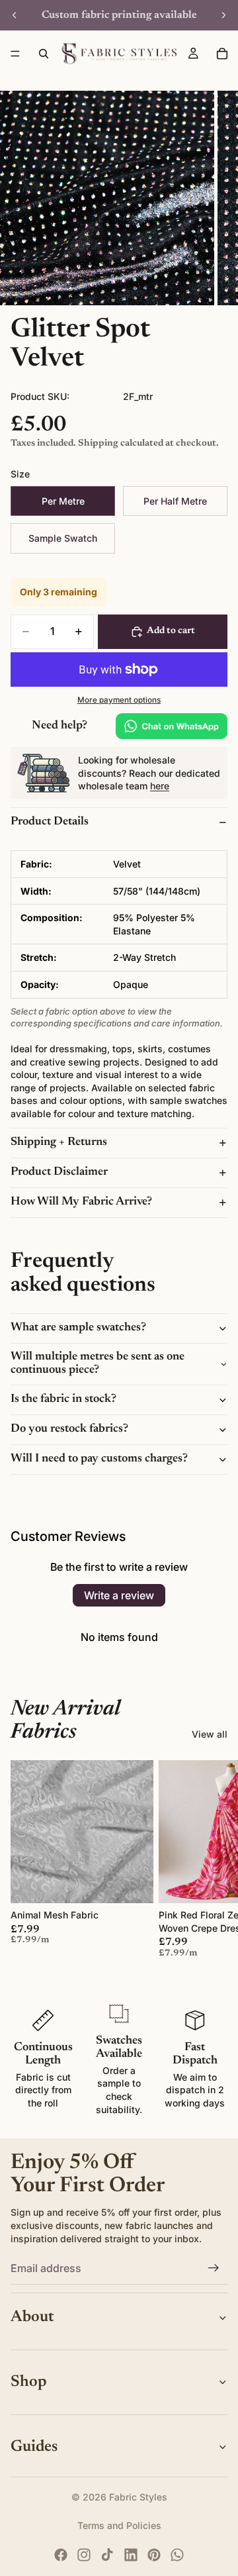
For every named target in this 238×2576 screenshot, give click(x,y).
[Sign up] (214, 2268)
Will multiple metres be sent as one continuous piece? (98, 1363)
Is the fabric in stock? (63, 1399)
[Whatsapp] (177, 2555)
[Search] (44, 54)
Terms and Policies (119, 2525)
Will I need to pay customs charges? (99, 1459)
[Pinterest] (154, 2555)
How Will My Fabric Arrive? (81, 1202)
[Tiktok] (107, 2555)
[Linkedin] (131, 2555)
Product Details (50, 822)
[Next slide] (223, 15)
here (160, 786)
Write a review (119, 1595)
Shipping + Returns (59, 1142)
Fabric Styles (138, 2497)
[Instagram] (84, 2555)
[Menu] (15, 54)
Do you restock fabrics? (69, 1429)
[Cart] (222, 54)
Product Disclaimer (59, 1172)
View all (210, 1734)
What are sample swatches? (78, 1328)
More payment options (119, 700)
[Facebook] (61, 2555)
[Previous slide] (15, 15)
